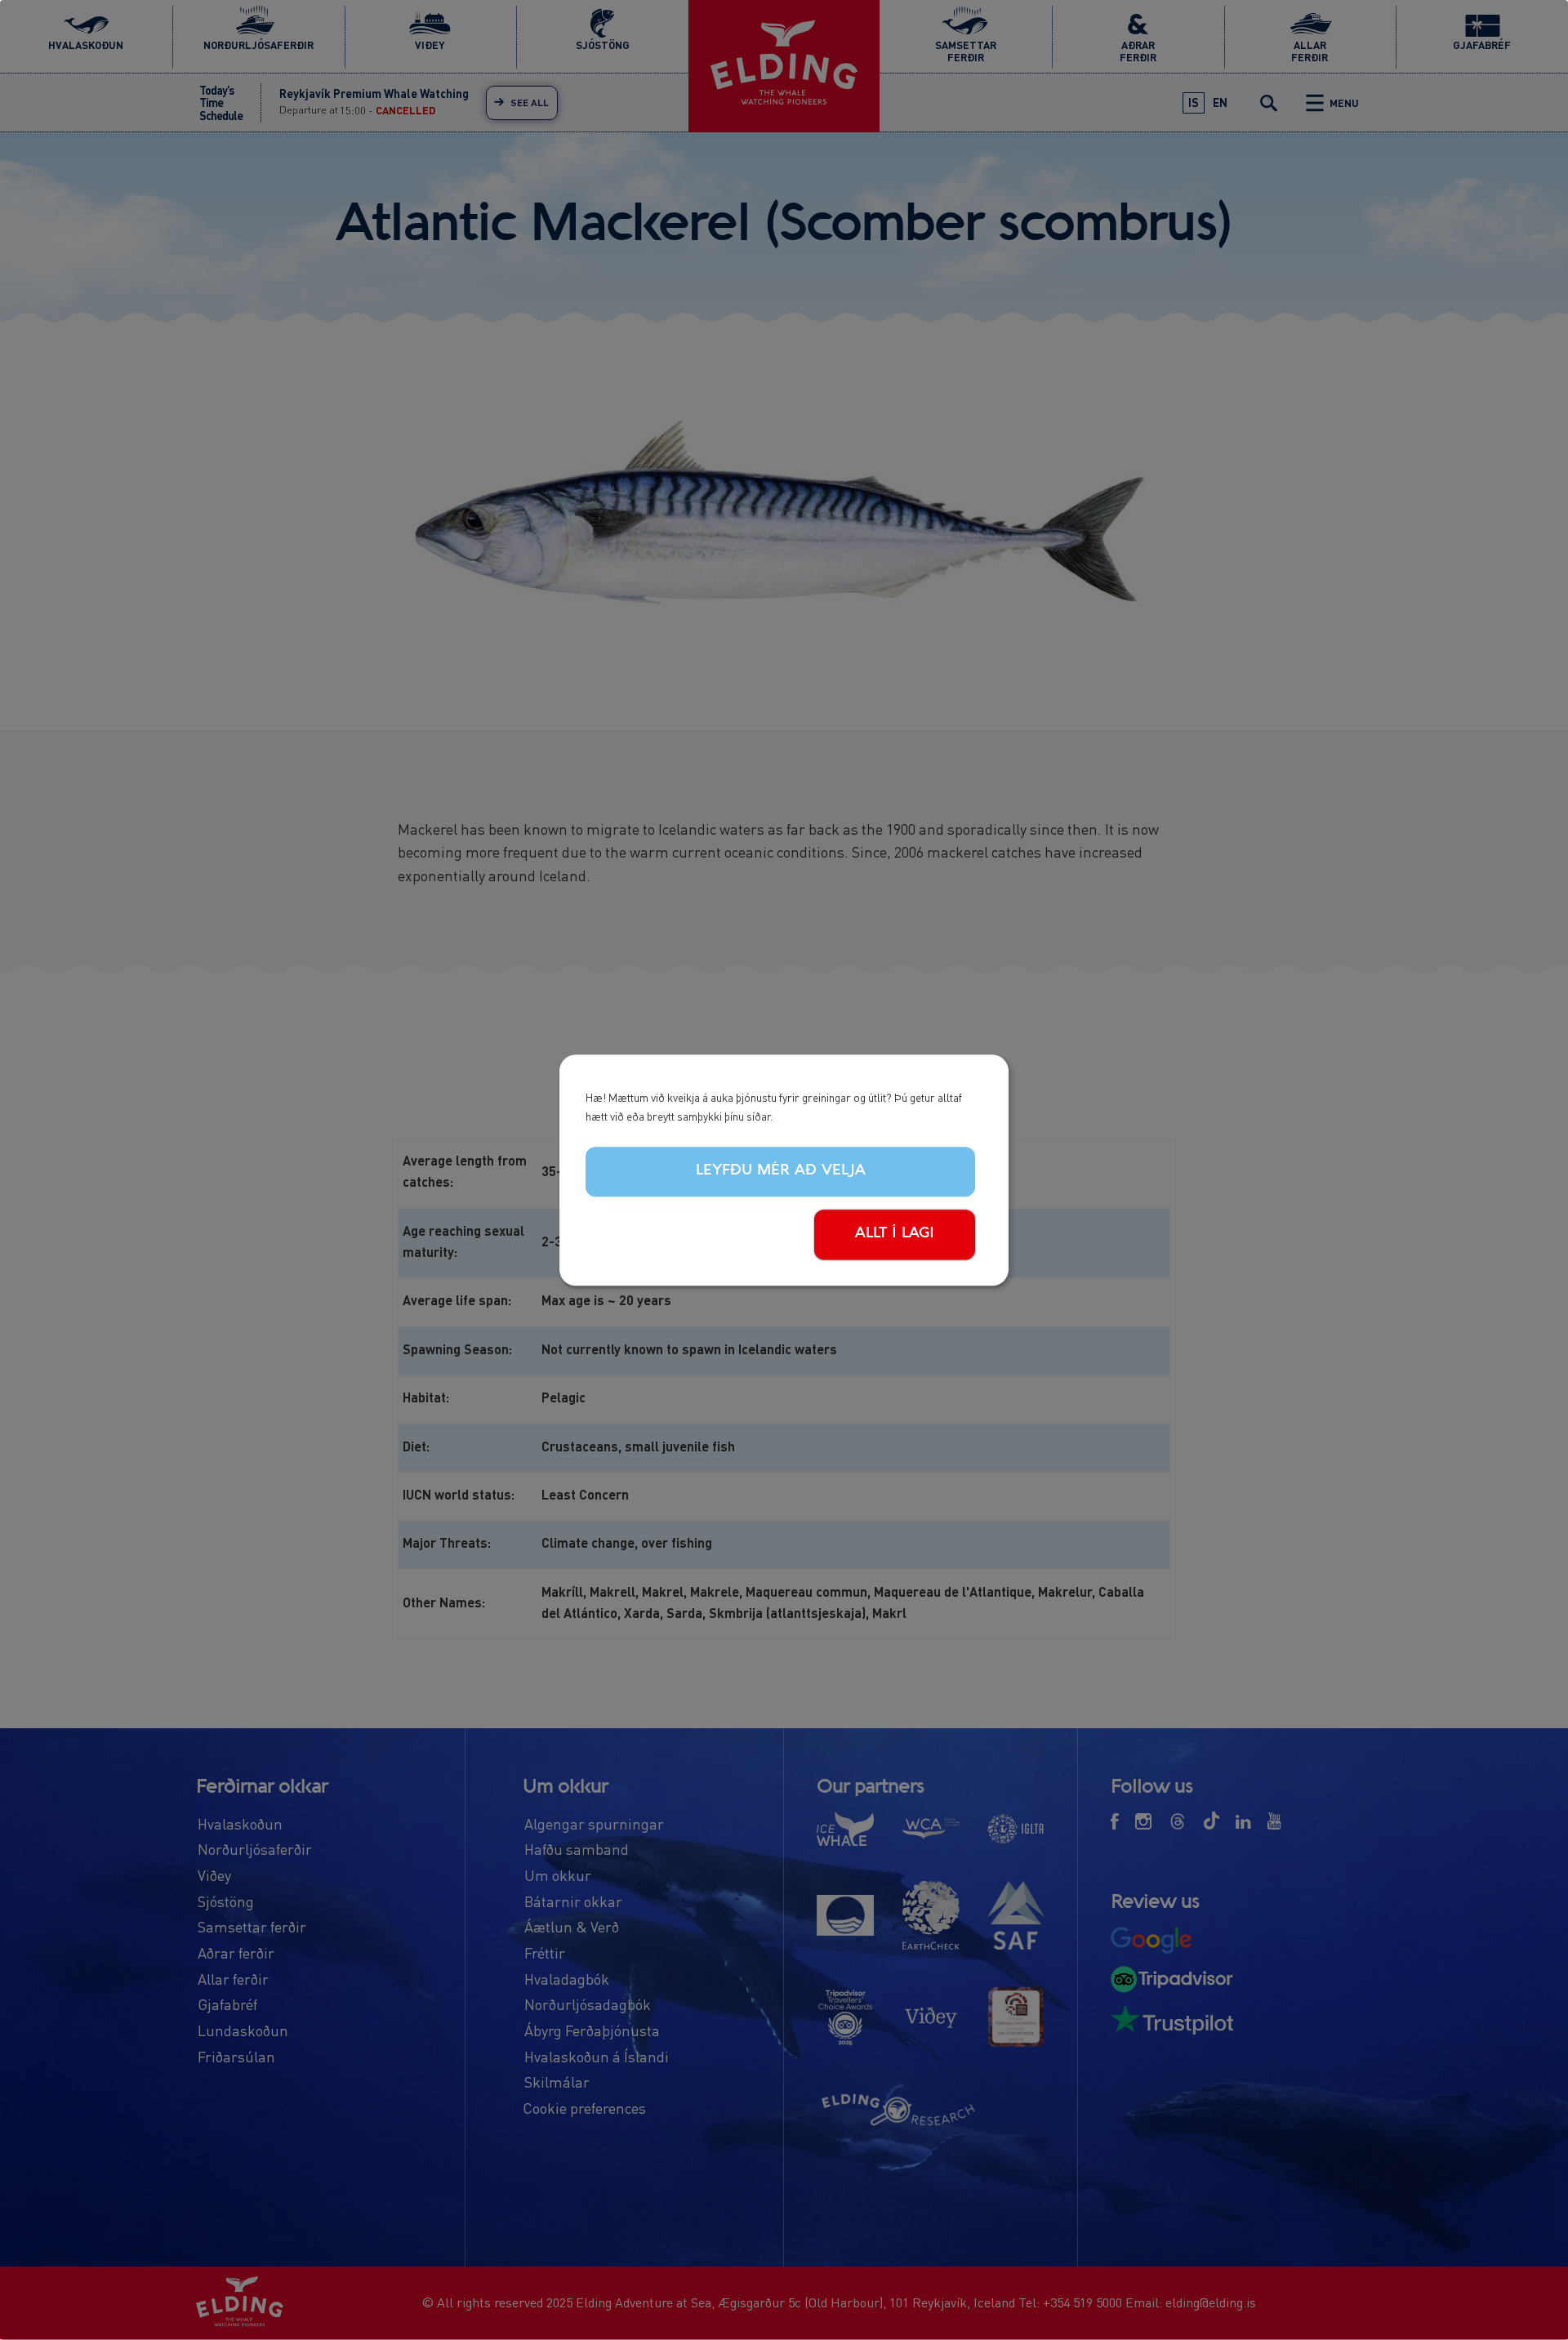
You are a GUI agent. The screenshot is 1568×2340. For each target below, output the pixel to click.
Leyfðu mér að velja (781, 1171)
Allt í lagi (895, 1233)
